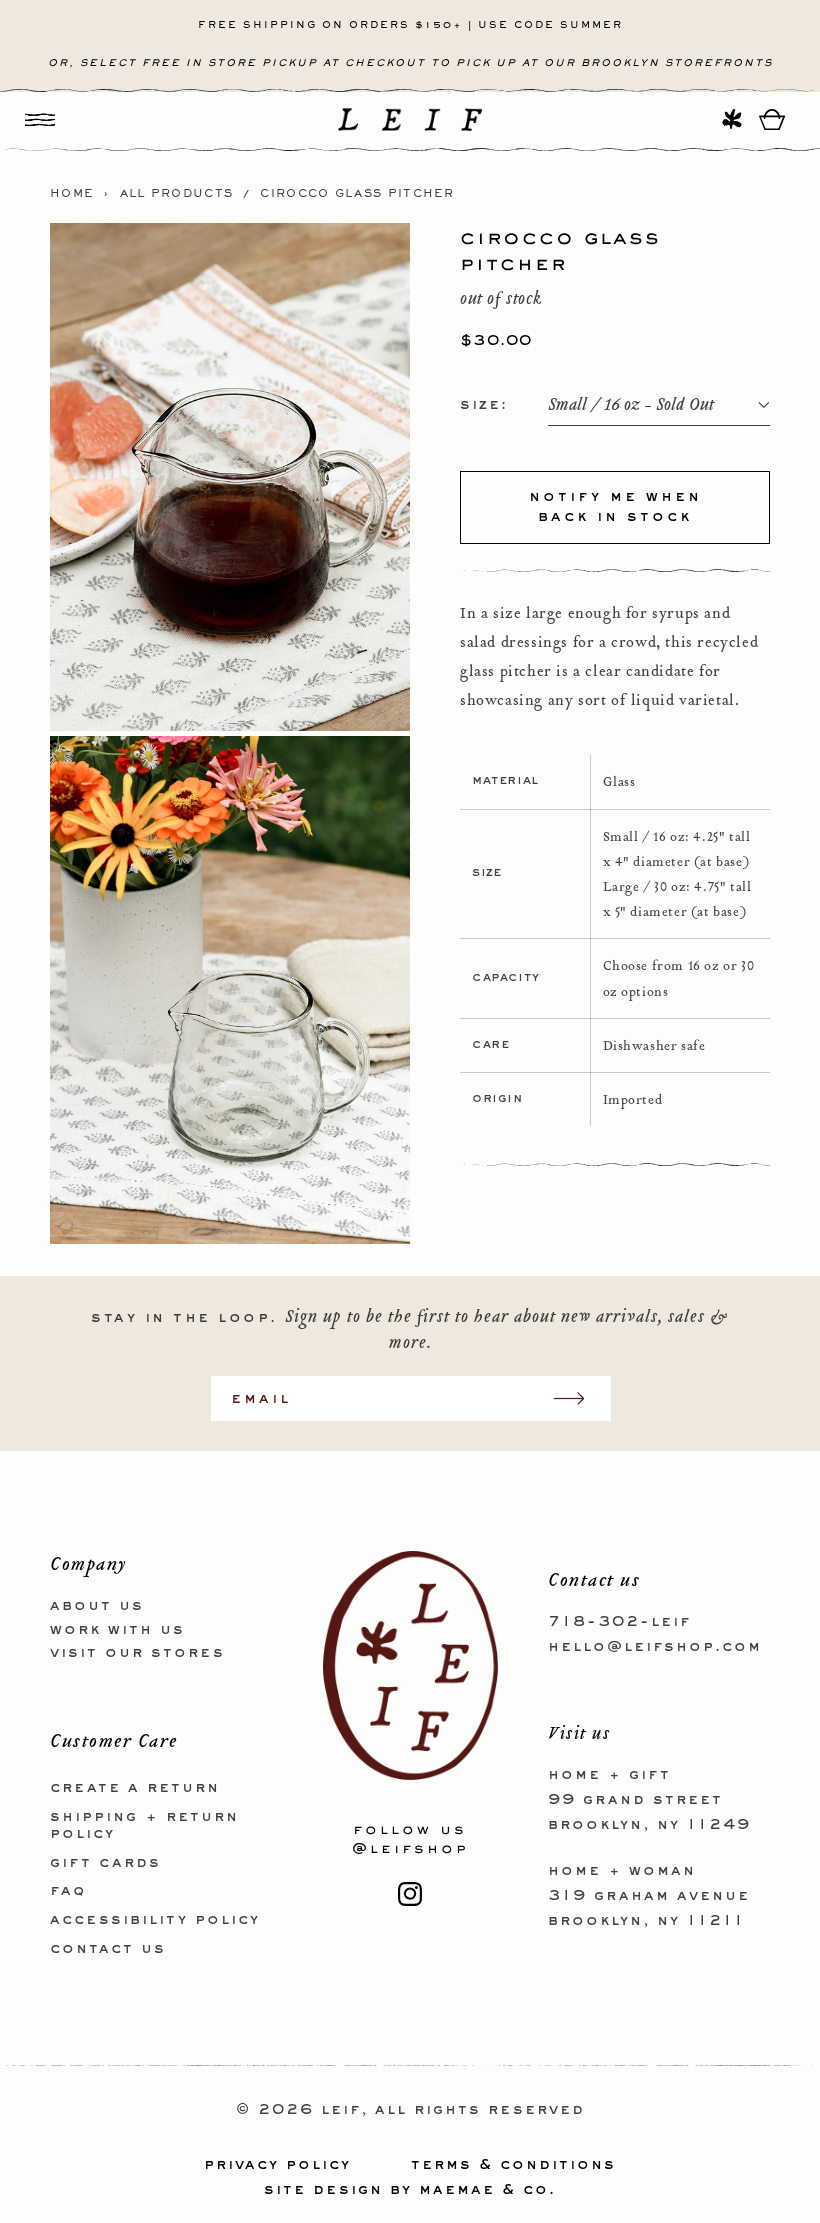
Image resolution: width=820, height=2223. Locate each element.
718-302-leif (619, 1622)
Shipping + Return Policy (144, 1825)
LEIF (341, 2110)
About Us (97, 1606)
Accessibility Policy (155, 1920)
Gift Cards (105, 1863)
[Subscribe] (579, 1398)
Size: (484, 405)
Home (72, 194)
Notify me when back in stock (615, 507)
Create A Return (135, 1788)
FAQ (68, 1891)
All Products (177, 194)
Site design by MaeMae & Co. (410, 2190)
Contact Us (108, 1949)
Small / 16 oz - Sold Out (631, 405)
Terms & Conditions (513, 2165)
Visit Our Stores (137, 1653)
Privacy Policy (277, 2165)
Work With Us (117, 1630)
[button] (40, 119)
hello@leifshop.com (655, 1647)
